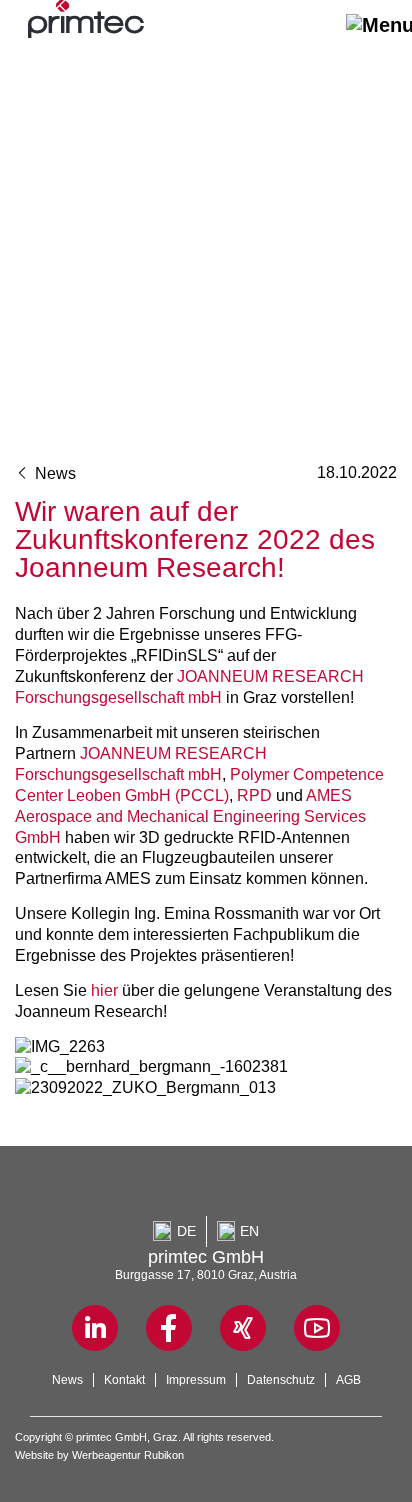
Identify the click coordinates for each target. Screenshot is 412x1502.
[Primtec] (86, 31)
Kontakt (124, 1380)
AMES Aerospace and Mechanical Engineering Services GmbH (190, 816)
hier (104, 990)
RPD (254, 795)
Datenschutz (281, 1380)
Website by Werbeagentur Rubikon (99, 1455)
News (53, 473)
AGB (348, 1380)
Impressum (196, 1380)
